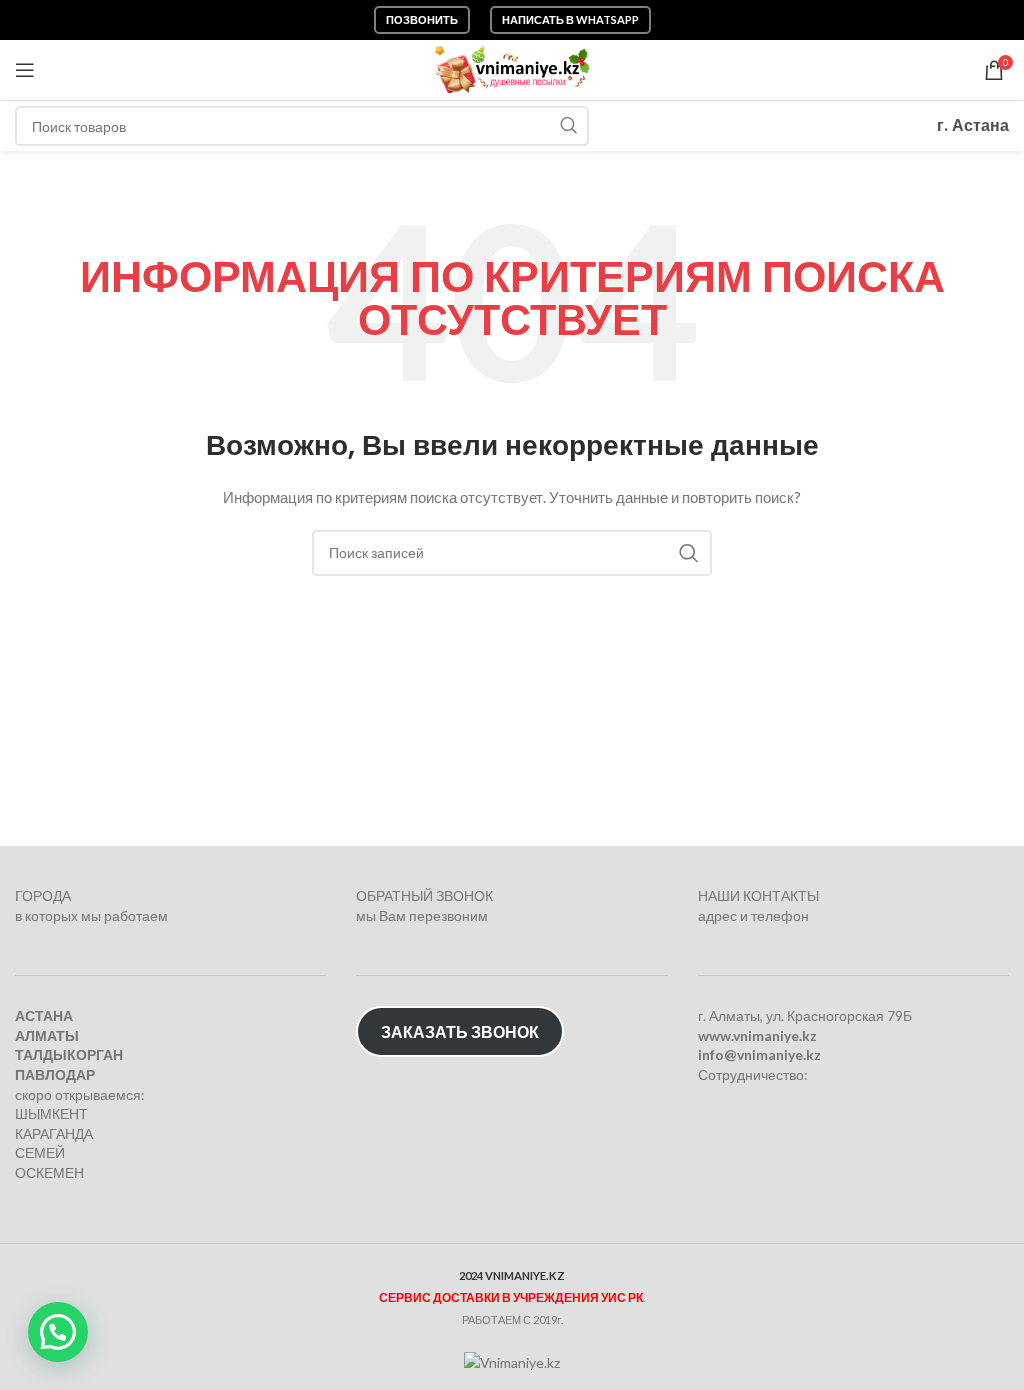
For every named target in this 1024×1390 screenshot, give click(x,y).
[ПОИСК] (569, 126)
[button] (58, 1332)
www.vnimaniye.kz (757, 1035)
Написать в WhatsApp (570, 19)
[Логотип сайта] (512, 68)
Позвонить (422, 19)
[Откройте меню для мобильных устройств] (25, 70)
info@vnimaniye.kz (759, 1054)
